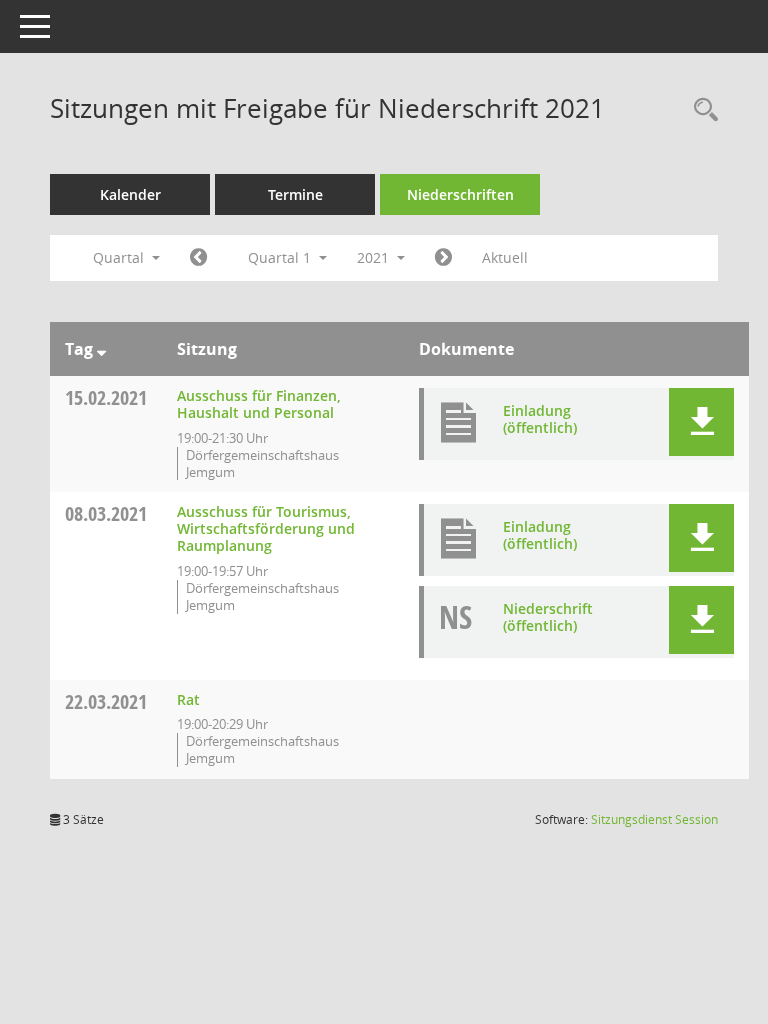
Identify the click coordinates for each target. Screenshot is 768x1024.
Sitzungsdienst (654, 819)
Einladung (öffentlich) (540, 419)
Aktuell (505, 257)
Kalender (130, 194)
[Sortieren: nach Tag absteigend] (101, 349)
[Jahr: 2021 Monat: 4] (443, 258)
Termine (295, 194)
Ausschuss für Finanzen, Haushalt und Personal (259, 404)
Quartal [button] (120, 257)
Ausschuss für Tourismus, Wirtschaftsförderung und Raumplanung (266, 528)
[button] (701, 422)
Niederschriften (460, 194)
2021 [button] (375, 257)
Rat (188, 699)
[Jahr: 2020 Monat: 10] (198, 258)
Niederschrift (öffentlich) (548, 617)
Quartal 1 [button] (281, 257)
